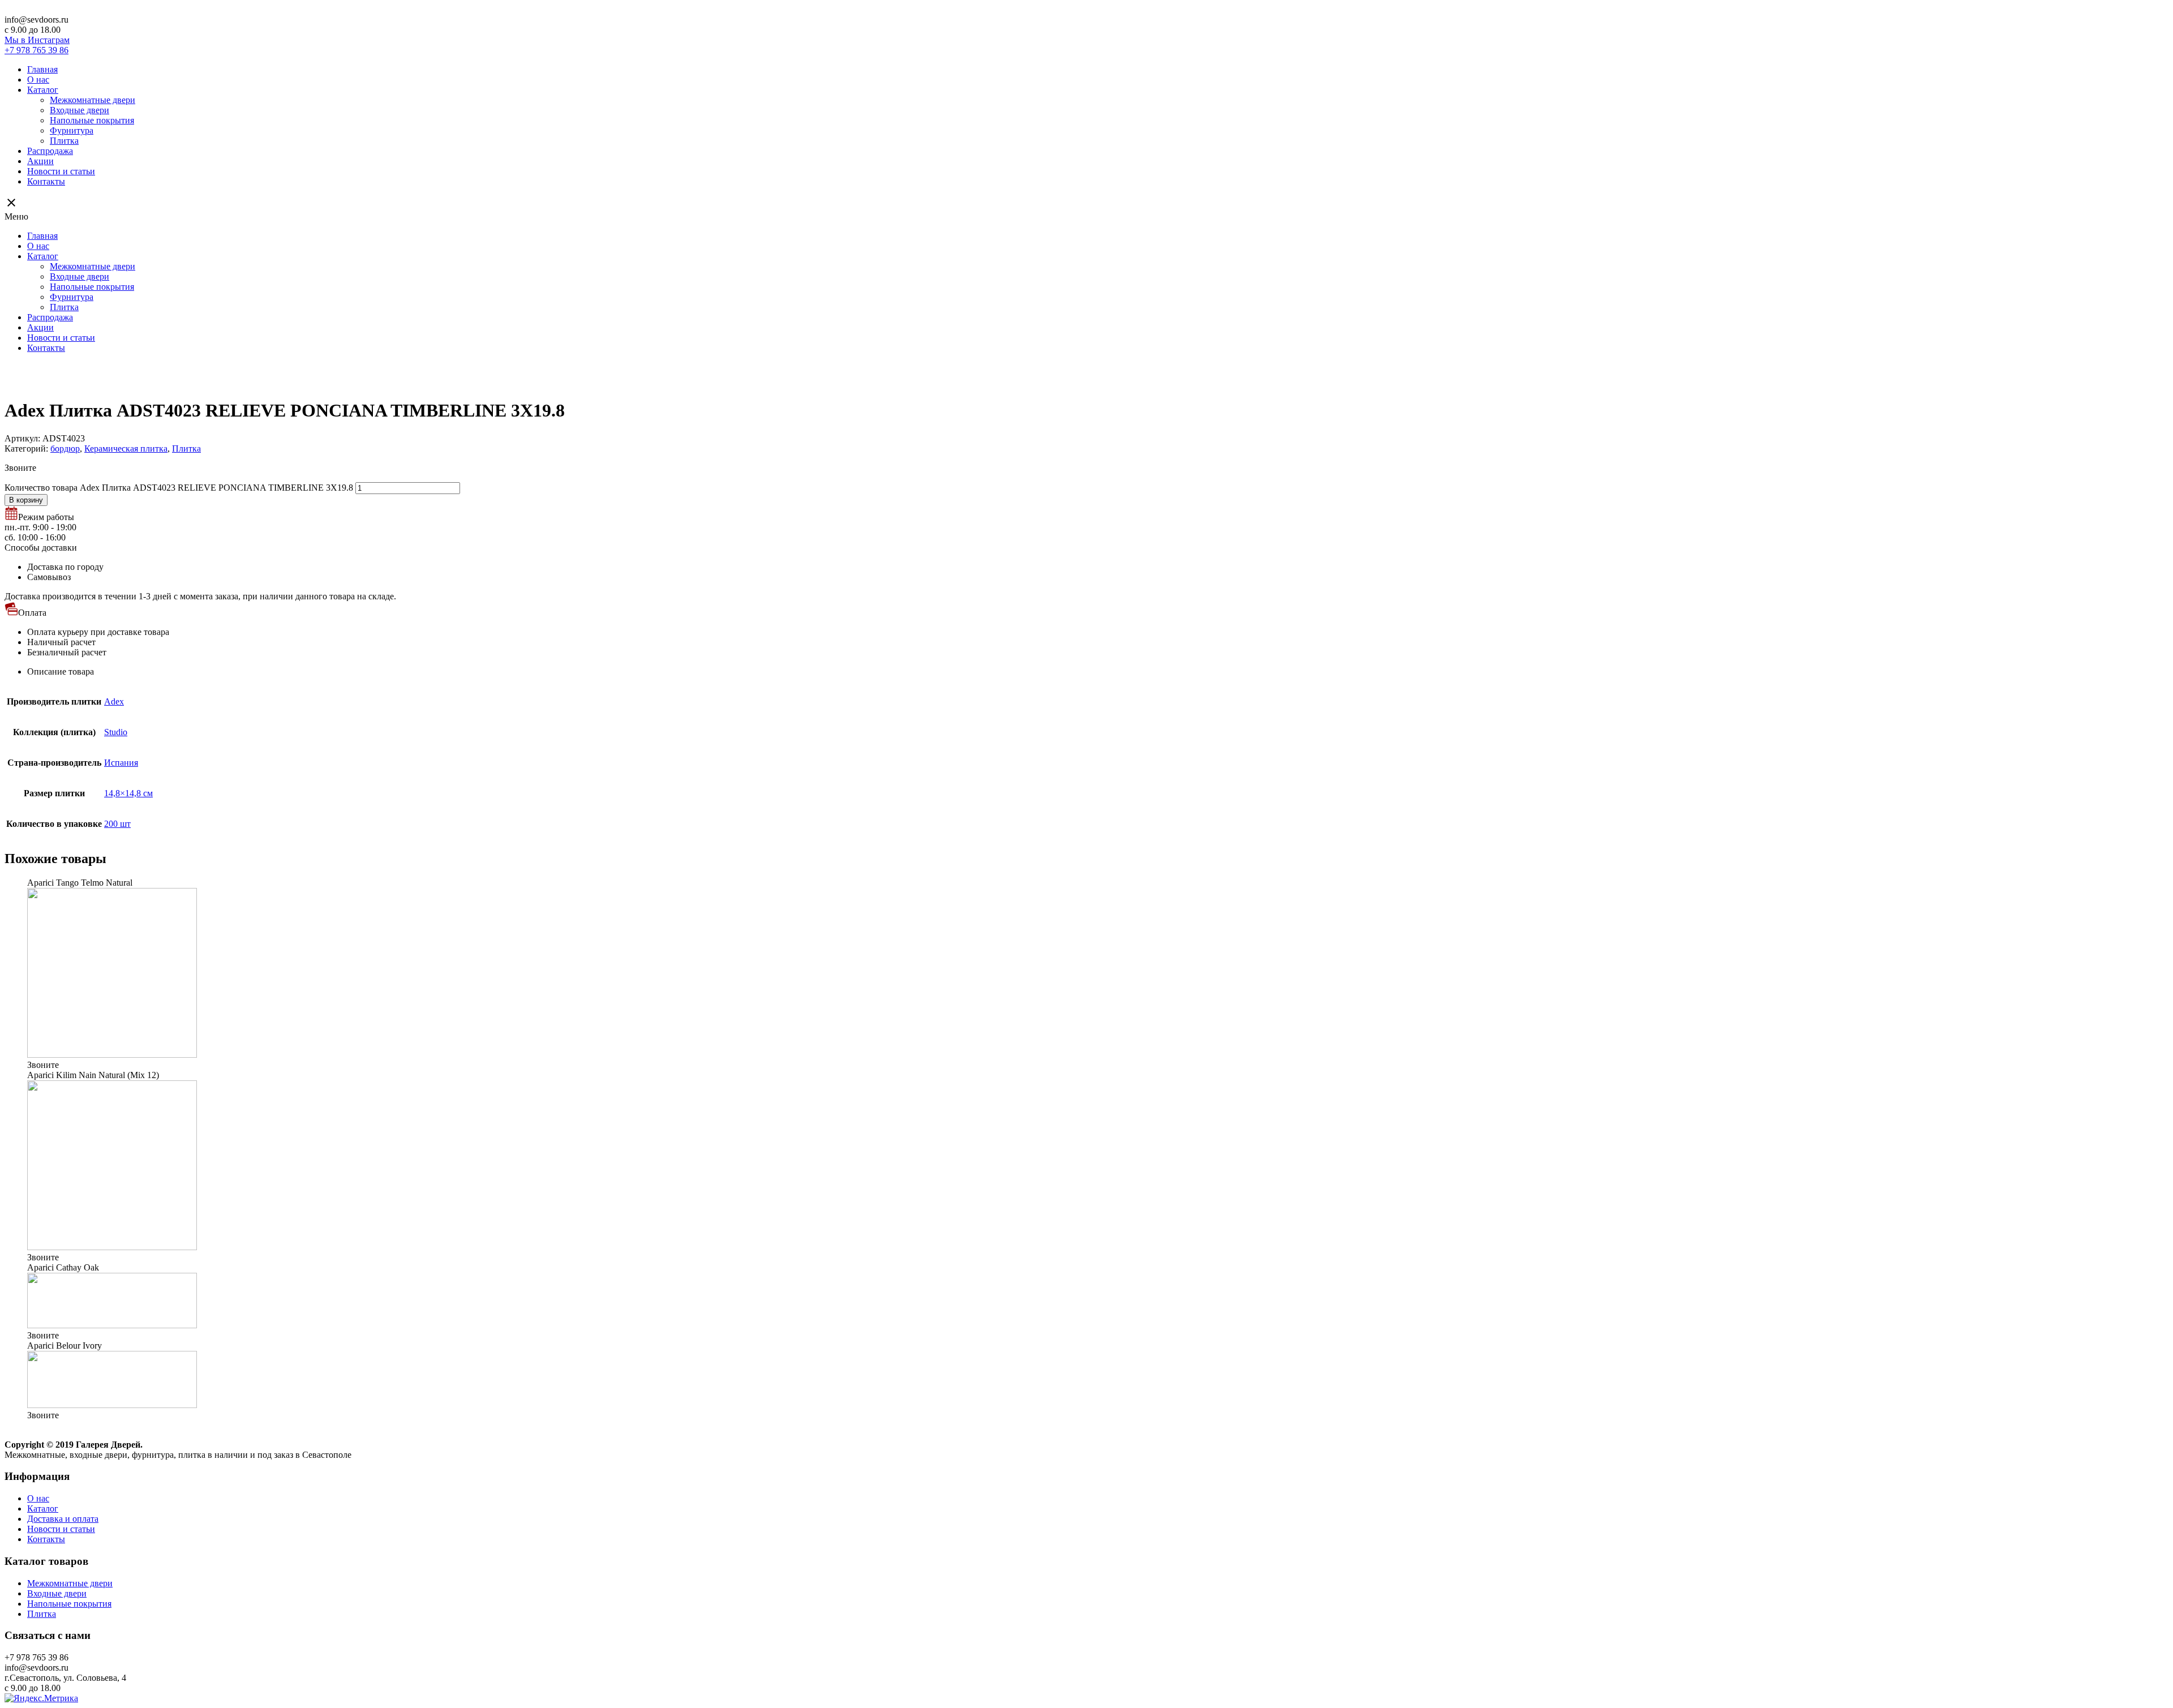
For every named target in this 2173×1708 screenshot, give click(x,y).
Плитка (64, 141)
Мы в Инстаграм (37, 40)
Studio (116, 732)
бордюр (65, 449)
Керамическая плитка (126, 449)
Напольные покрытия (92, 120)
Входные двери (80, 110)
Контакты (46, 181)
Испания (121, 763)
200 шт (117, 824)
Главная (42, 69)
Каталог (43, 90)
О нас (38, 80)
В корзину (26, 500)
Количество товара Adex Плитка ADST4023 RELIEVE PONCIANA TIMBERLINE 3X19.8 (179, 488)
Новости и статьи (61, 171)
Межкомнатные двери (93, 100)
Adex (114, 701)
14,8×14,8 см (128, 793)
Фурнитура (72, 130)
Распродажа (50, 151)
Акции (40, 161)
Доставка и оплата (63, 1519)
